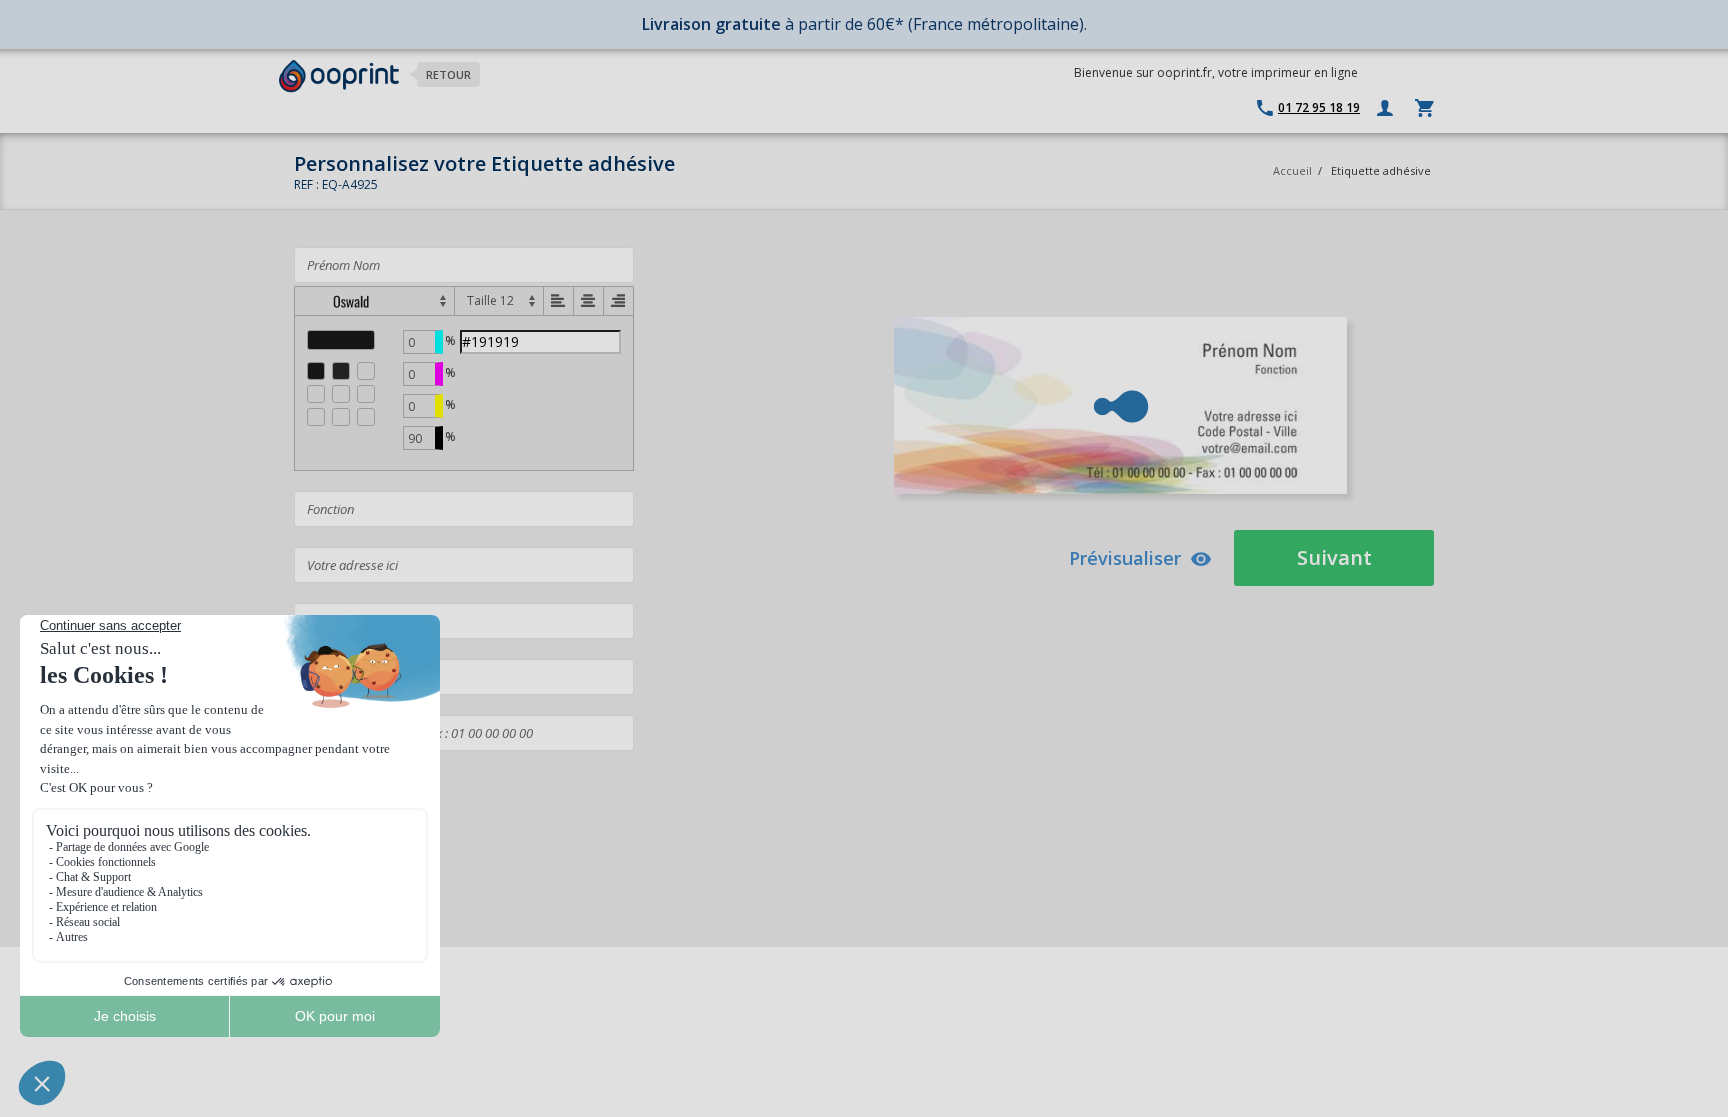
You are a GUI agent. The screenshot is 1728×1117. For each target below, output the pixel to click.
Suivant (1334, 557)
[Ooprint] (339, 76)
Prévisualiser (1125, 558)
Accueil (1292, 170)
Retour (448, 74)
